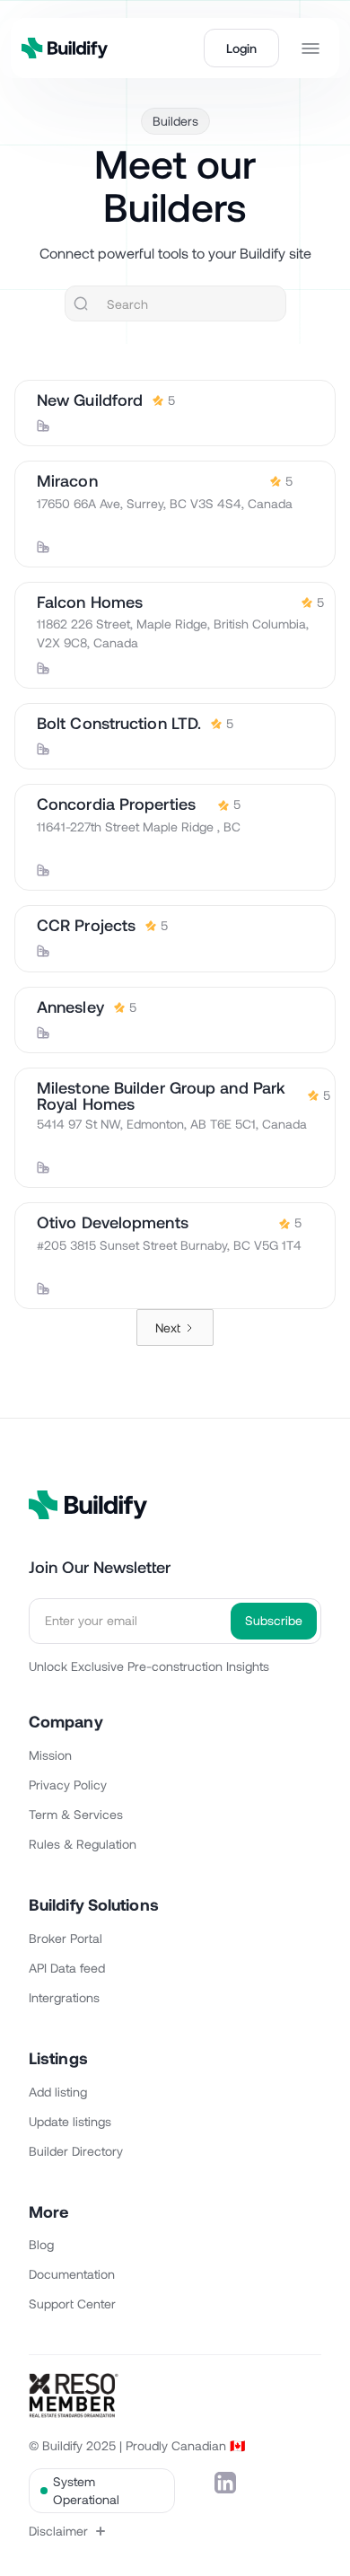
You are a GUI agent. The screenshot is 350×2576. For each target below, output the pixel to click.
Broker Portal (66, 1938)
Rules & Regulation (83, 1844)
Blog (41, 2244)
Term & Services (76, 1814)
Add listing (58, 2092)
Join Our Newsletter (100, 1567)
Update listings (70, 2121)
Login (241, 48)
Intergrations (64, 1997)
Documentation (72, 2274)
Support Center (72, 2303)
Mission (50, 1755)
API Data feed (67, 1968)
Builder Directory (76, 2151)
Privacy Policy (68, 1785)
